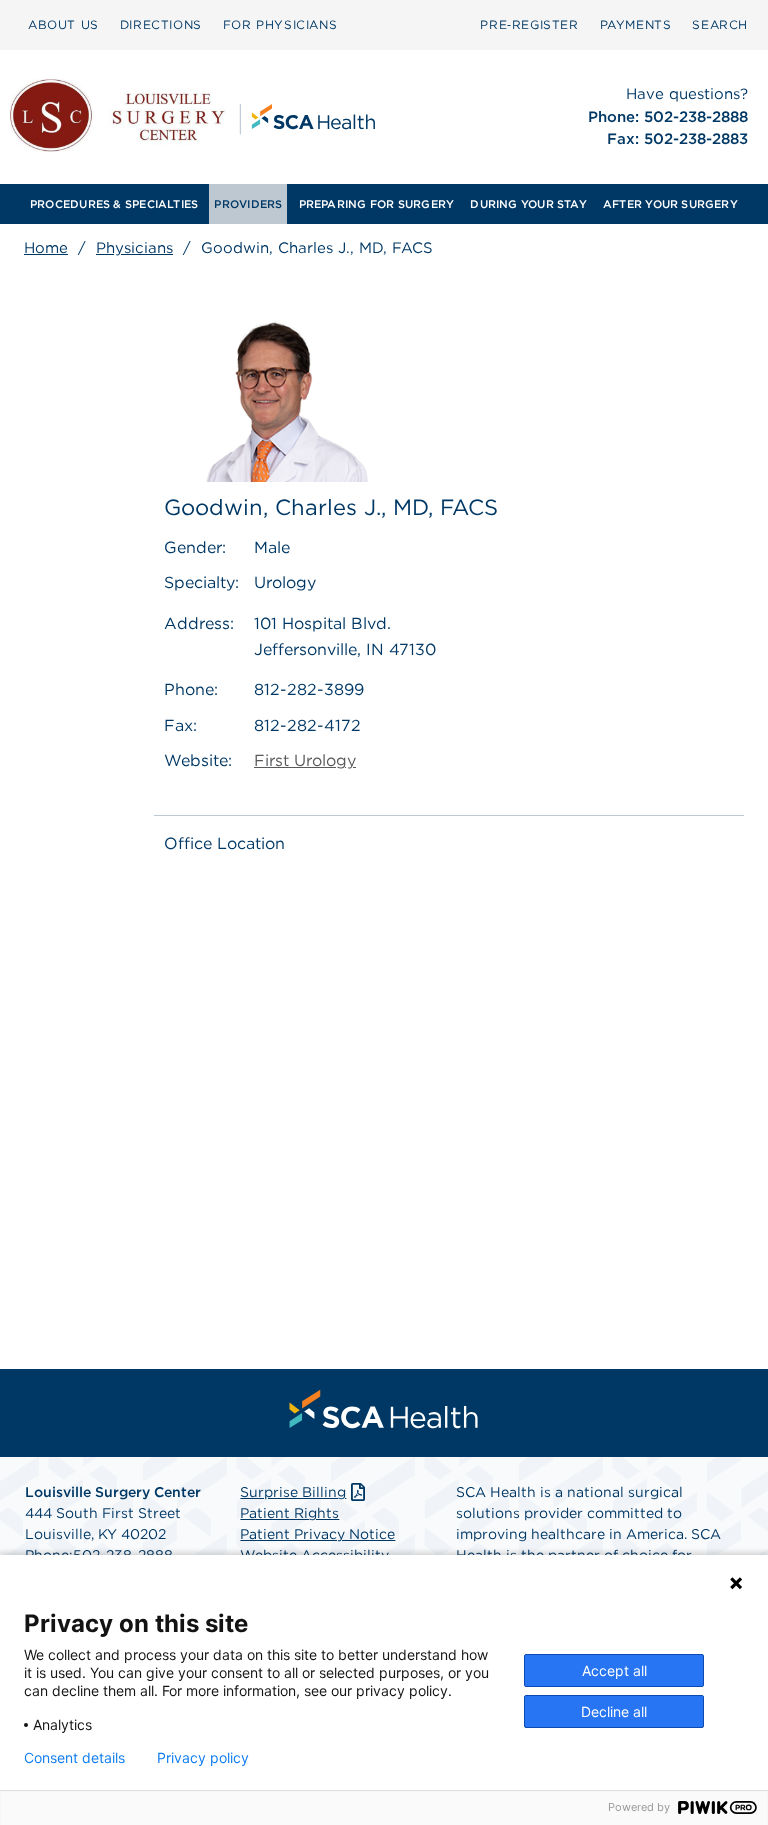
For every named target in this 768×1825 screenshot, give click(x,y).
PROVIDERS (248, 204)
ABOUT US (63, 24)
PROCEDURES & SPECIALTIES (114, 204)
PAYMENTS (636, 24)
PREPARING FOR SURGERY (377, 204)
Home (46, 248)
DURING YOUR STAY (528, 204)
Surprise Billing (293, 1492)
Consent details (74, 1758)
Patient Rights (289, 1513)
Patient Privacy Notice (317, 1534)
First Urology (305, 760)
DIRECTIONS (161, 24)
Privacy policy (203, 1758)
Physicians (134, 248)
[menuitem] (63, 25)
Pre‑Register (529, 24)
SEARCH (720, 24)
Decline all (614, 1711)
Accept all (614, 1670)
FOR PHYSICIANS (280, 24)
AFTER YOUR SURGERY (670, 204)
